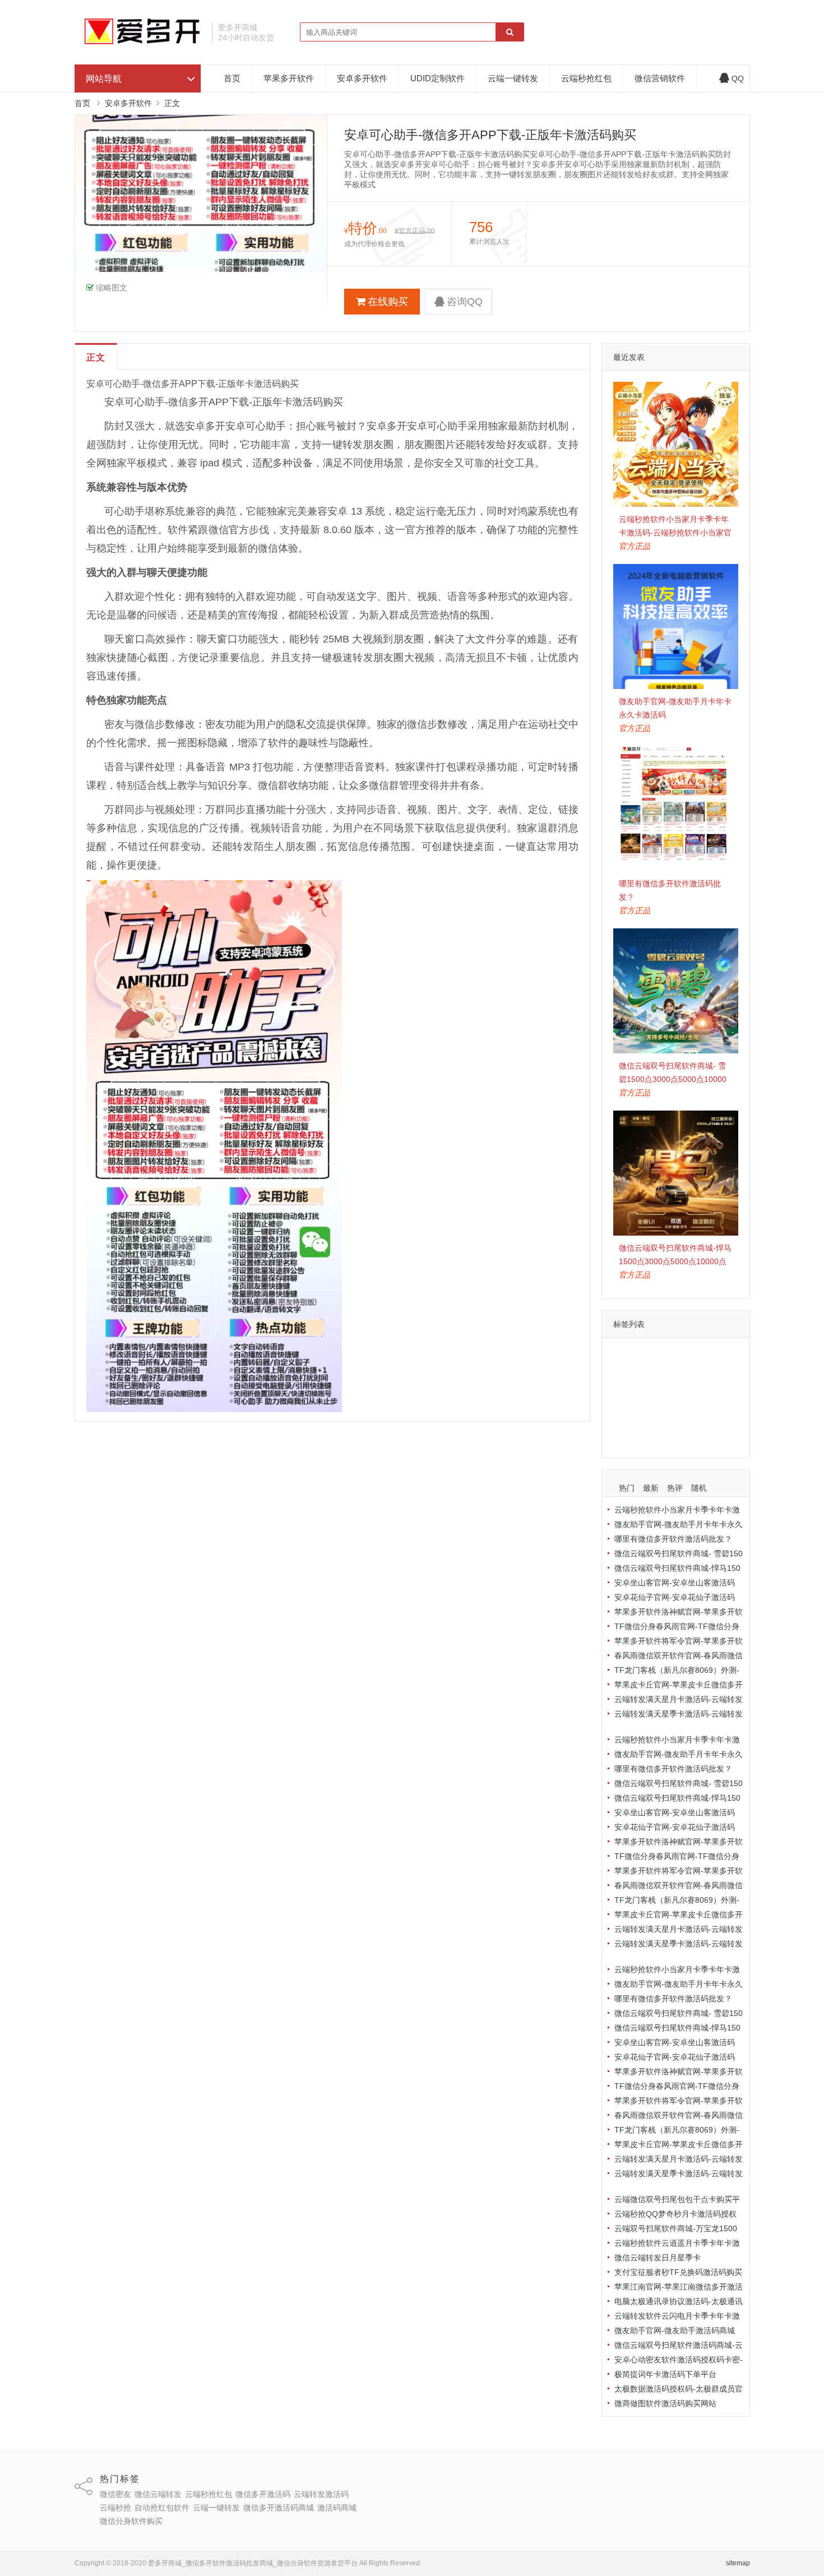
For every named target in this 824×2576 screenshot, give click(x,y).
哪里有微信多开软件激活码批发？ (673, 1539)
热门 (627, 1488)
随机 (699, 1488)
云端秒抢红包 (586, 78)
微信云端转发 (679, 1356)
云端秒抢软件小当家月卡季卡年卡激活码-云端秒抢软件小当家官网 (675, 533)
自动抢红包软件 (644, 1404)
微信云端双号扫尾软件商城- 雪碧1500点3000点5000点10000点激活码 (673, 1079)
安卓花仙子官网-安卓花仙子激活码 (675, 1597)
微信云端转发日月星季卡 (658, 2258)
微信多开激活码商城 (651, 1421)
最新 (651, 1488)
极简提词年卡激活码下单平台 (665, 2374)
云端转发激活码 (644, 1388)
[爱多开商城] (139, 42)
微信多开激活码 (699, 1372)
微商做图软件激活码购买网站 (665, 2403)
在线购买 (388, 302)
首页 (232, 78)
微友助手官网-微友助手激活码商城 (675, 2330)
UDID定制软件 (438, 78)
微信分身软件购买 (695, 1437)
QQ (738, 78)
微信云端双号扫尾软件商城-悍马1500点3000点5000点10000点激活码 (675, 1261)
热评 (675, 1488)
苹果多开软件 (289, 78)
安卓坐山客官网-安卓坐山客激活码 (675, 1583)
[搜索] (510, 33)
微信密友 (632, 1356)
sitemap (738, 2563)
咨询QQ (465, 302)
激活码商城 (636, 1437)
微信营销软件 (660, 78)
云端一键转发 (513, 78)
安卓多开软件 (362, 78)
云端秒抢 (695, 1388)
